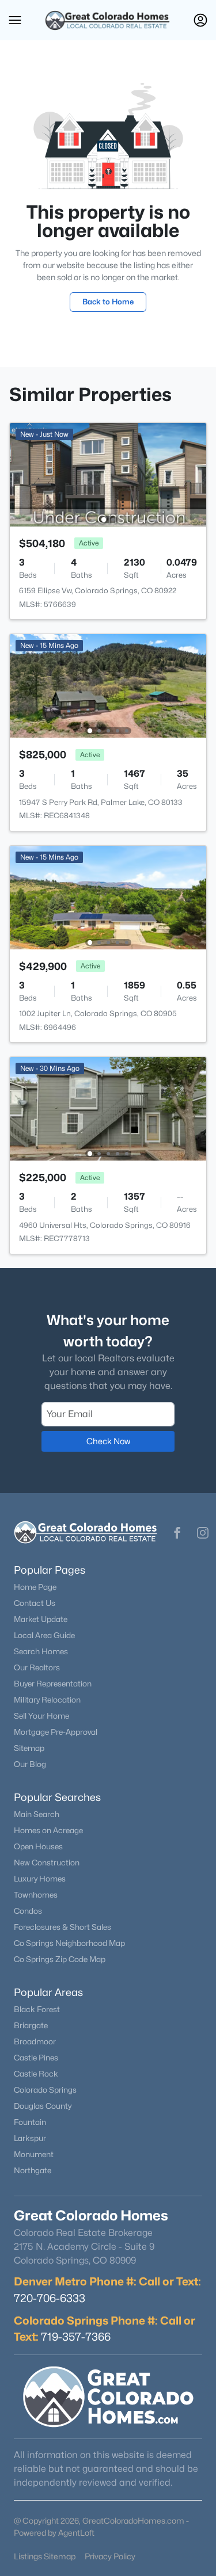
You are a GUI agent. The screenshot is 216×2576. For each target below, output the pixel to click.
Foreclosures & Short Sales (62, 1927)
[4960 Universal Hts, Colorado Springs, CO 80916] (108, 1108)
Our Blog (30, 1764)
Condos (28, 1911)
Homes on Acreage (48, 1830)
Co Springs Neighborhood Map (69, 1943)
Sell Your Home (41, 1716)
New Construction (47, 1863)
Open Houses (38, 1846)
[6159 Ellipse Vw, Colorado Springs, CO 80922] (108, 474)
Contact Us (35, 1603)
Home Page (35, 1587)
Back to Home (108, 302)
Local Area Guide (44, 1635)
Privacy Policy (110, 2556)
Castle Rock (36, 2074)
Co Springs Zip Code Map (60, 1959)
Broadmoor (35, 2041)
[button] (15, 20)
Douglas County (43, 2106)
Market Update (41, 1619)
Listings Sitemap (45, 2556)
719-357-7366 (76, 2337)
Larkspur (30, 2138)
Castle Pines (36, 2058)
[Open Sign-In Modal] (200, 20)
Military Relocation (47, 1700)
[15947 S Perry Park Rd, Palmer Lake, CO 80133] (108, 685)
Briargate (31, 2025)
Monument (34, 2154)
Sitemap (29, 1748)
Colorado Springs (45, 2090)
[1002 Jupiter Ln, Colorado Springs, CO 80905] (108, 897)
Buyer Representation (53, 1684)
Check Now (108, 1441)
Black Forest (37, 2009)
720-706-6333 (50, 2298)
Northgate (33, 2170)
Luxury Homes (40, 1879)
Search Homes (41, 1651)
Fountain (30, 2122)
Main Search (37, 1814)
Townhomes (36, 1895)
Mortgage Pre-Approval (56, 1732)
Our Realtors (37, 1667)
